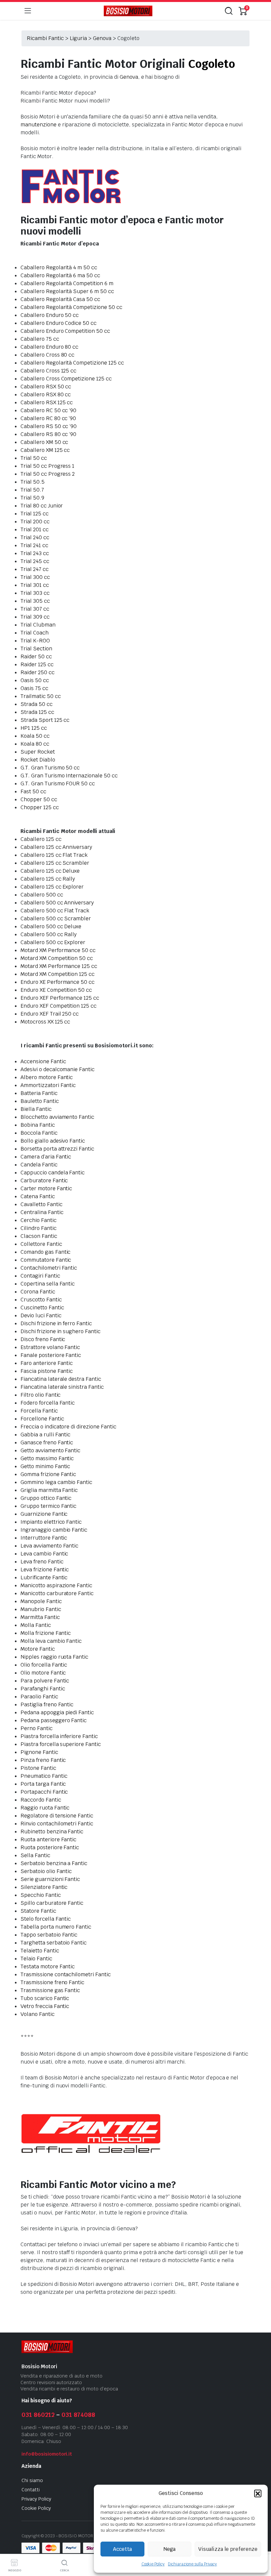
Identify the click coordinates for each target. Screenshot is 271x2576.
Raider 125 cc (37, 664)
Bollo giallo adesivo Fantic (53, 1141)
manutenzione (39, 125)
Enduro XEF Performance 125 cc (60, 998)
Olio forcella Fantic (44, 1665)
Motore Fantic (38, 1649)
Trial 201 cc (35, 529)
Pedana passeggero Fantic (54, 1720)
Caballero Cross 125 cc (48, 371)
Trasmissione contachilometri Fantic (66, 1974)
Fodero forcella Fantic (48, 1403)
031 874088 (78, 2415)
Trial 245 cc (35, 561)
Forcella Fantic (39, 1411)
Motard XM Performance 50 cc (58, 950)
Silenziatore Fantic (44, 1887)
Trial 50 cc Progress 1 (47, 466)
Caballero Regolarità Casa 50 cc (60, 299)
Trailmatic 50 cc (41, 696)
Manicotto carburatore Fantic (57, 1593)
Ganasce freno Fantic (47, 1442)
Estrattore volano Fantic (50, 1347)
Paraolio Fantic (39, 1697)
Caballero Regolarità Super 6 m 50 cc (67, 291)
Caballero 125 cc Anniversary (56, 847)
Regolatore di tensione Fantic (57, 1816)
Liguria (78, 38)
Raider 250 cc (38, 672)
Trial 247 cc (35, 569)
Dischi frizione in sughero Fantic (60, 1331)
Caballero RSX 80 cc (46, 394)
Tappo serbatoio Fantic (49, 1935)
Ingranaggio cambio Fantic (54, 1530)
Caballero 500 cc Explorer (53, 942)
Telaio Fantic (36, 1959)
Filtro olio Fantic (40, 1395)
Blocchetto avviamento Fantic (57, 1117)
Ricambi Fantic (45, 38)
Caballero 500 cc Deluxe (51, 926)
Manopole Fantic (41, 1601)
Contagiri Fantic (40, 1276)
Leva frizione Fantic (45, 1570)
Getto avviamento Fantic (50, 1450)
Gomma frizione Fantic (48, 1474)
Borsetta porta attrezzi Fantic (57, 1149)
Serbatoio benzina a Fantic (54, 1863)
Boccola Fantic (39, 1133)
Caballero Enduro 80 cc (49, 347)
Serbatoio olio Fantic (46, 1871)
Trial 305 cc (35, 601)
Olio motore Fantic (43, 1673)
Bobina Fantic (38, 1125)
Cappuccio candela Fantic (53, 1173)
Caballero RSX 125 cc (47, 402)
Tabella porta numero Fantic (56, 1927)
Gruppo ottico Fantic (46, 1498)
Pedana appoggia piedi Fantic (57, 1712)
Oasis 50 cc (35, 680)
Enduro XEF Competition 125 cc (58, 1006)
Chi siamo (32, 2480)
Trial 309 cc (35, 617)
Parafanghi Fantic (43, 1689)
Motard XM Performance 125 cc (59, 966)
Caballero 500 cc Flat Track (55, 911)
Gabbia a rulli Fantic (45, 1435)
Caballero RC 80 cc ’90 (48, 418)
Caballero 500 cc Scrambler (56, 918)
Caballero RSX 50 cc (46, 387)
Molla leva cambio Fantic (51, 1641)
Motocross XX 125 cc (45, 1022)
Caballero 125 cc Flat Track (54, 855)
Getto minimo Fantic (45, 1466)
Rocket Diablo (38, 760)
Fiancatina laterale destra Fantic (61, 1379)
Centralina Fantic (42, 1212)
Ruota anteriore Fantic (48, 1839)
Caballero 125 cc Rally (48, 879)
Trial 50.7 (32, 490)
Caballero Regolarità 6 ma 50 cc (60, 275)
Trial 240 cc (35, 537)
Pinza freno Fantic (43, 1760)
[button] (258, 2493)
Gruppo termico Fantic (48, 1506)
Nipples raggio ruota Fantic (54, 1657)
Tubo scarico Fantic (45, 1998)
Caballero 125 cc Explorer (52, 887)
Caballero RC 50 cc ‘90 (48, 410)
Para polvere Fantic (45, 1681)
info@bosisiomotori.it (47, 2454)
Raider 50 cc (36, 656)
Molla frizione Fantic (46, 1633)
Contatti (31, 2490)
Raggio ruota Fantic (45, 1808)
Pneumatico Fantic (44, 1776)
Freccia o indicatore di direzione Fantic (68, 1427)
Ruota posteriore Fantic (50, 1847)
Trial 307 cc (35, 609)
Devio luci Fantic (41, 1315)
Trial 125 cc (35, 514)
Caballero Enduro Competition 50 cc (65, 331)
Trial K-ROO (35, 641)
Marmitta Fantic (40, 1617)
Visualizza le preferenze (228, 2549)
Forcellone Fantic (42, 1419)
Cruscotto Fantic (41, 1300)
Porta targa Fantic (43, 1784)
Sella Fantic (35, 1855)
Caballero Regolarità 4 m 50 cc (59, 267)
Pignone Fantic (39, 1752)
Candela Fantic (39, 1165)
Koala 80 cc (35, 744)
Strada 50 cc (37, 704)
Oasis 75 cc (34, 688)
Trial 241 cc (34, 545)
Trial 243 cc (35, 553)
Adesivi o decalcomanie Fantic (58, 1069)
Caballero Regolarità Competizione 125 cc (72, 363)
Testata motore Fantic (48, 1966)
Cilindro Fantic (39, 1228)
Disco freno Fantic (43, 1339)
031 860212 (38, 2415)
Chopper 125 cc (40, 807)
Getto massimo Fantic (47, 1458)
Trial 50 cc (34, 458)
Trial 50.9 (32, 498)
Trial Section (36, 649)
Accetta (122, 2549)
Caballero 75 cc (40, 339)
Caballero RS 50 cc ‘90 (49, 426)
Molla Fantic (36, 1625)
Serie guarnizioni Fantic (50, 1879)
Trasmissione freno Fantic (52, 1982)
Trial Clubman (38, 625)
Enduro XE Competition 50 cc (56, 990)
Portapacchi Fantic (44, 1792)
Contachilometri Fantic (49, 1268)
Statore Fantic (38, 1911)
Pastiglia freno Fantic (47, 1704)
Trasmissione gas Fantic (50, 1990)
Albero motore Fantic (47, 1077)
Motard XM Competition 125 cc (58, 974)
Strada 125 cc (37, 712)
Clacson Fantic (39, 1236)
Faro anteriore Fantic (47, 1363)
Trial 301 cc (35, 585)
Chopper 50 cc (39, 799)
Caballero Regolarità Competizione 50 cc (71, 307)
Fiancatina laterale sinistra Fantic (62, 1387)
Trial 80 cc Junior (42, 506)
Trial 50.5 (33, 482)
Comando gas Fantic (45, 1252)
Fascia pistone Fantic (47, 1371)
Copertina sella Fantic (48, 1284)
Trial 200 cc (35, 522)
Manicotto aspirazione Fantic (56, 1585)
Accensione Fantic (43, 1061)
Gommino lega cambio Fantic (56, 1482)
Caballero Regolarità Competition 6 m (67, 283)
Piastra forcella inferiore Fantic (59, 1736)
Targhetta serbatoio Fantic (54, 1943)
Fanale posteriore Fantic (51, 1355)
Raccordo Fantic (41, 1800)
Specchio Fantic (41, 1895)
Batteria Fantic (39, 1093)
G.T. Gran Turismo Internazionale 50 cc (69, 776)
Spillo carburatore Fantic (52, 1903)
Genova (102, 38)
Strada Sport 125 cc (45, 720)
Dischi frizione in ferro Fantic (56, 1323)
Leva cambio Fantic (44, 1554)
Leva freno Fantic (42, 1562)
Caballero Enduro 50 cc (50, 315)
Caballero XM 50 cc (44, 442)
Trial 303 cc (35, 593)
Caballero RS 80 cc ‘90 (48, 434)
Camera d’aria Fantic (46, 1157)
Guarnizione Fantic (44, 1514)
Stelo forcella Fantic (46, 1919)
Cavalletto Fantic (41, 1204)
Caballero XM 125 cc (45, 450)
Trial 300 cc (35, 577)
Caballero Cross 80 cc (47, 355)
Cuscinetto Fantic (42, 1308)
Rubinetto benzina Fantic (52, 1832)
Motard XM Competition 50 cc (57, 958)
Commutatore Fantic (46, 1260)
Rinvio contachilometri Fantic (57, 1824)
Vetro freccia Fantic (45, 2006)
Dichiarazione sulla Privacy (192, 2564)
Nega (170, 2549)
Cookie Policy (153, 2564)
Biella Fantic (36, 1109)
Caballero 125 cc (41, 839)
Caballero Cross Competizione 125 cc (66, 379)
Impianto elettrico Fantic (51, 1522)
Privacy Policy (36, 2499)
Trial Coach (35, 633)
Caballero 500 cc (42, 895)
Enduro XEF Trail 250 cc (50, 1014)
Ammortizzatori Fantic (48, 1085)
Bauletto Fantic (40, 1101)
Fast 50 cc (33, 791)
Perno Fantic (37, 1728)
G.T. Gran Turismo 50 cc (50, 768)
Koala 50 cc (35, 736)
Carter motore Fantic (46, 1188)
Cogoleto (212, 64)
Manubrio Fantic (41, 1609)
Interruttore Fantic (44, 1538)
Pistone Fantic (38, 1768)
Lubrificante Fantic (44, 1577)
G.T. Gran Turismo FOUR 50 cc (58, 784)
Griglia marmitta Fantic (49, 1490)
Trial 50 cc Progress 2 (48, 474)
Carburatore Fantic (44, 1180)
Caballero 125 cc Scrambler (55, 863)
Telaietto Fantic (40, 1951)
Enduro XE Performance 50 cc (58, 982)
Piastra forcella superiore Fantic (61, 1744)
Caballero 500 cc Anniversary (57, 903)
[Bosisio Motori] (128, 11)
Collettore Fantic (41, 1244)
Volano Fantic (38, 2014)
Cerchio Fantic (39, 1220)
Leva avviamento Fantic (49, 1546)
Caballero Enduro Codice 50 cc (58, 323)
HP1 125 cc (34, 728)
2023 (50, 2536)
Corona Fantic (38, 1292)
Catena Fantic (38, 1196)
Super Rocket (38, 752)
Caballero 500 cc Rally (49, 934)
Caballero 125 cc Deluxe (50, 871)
